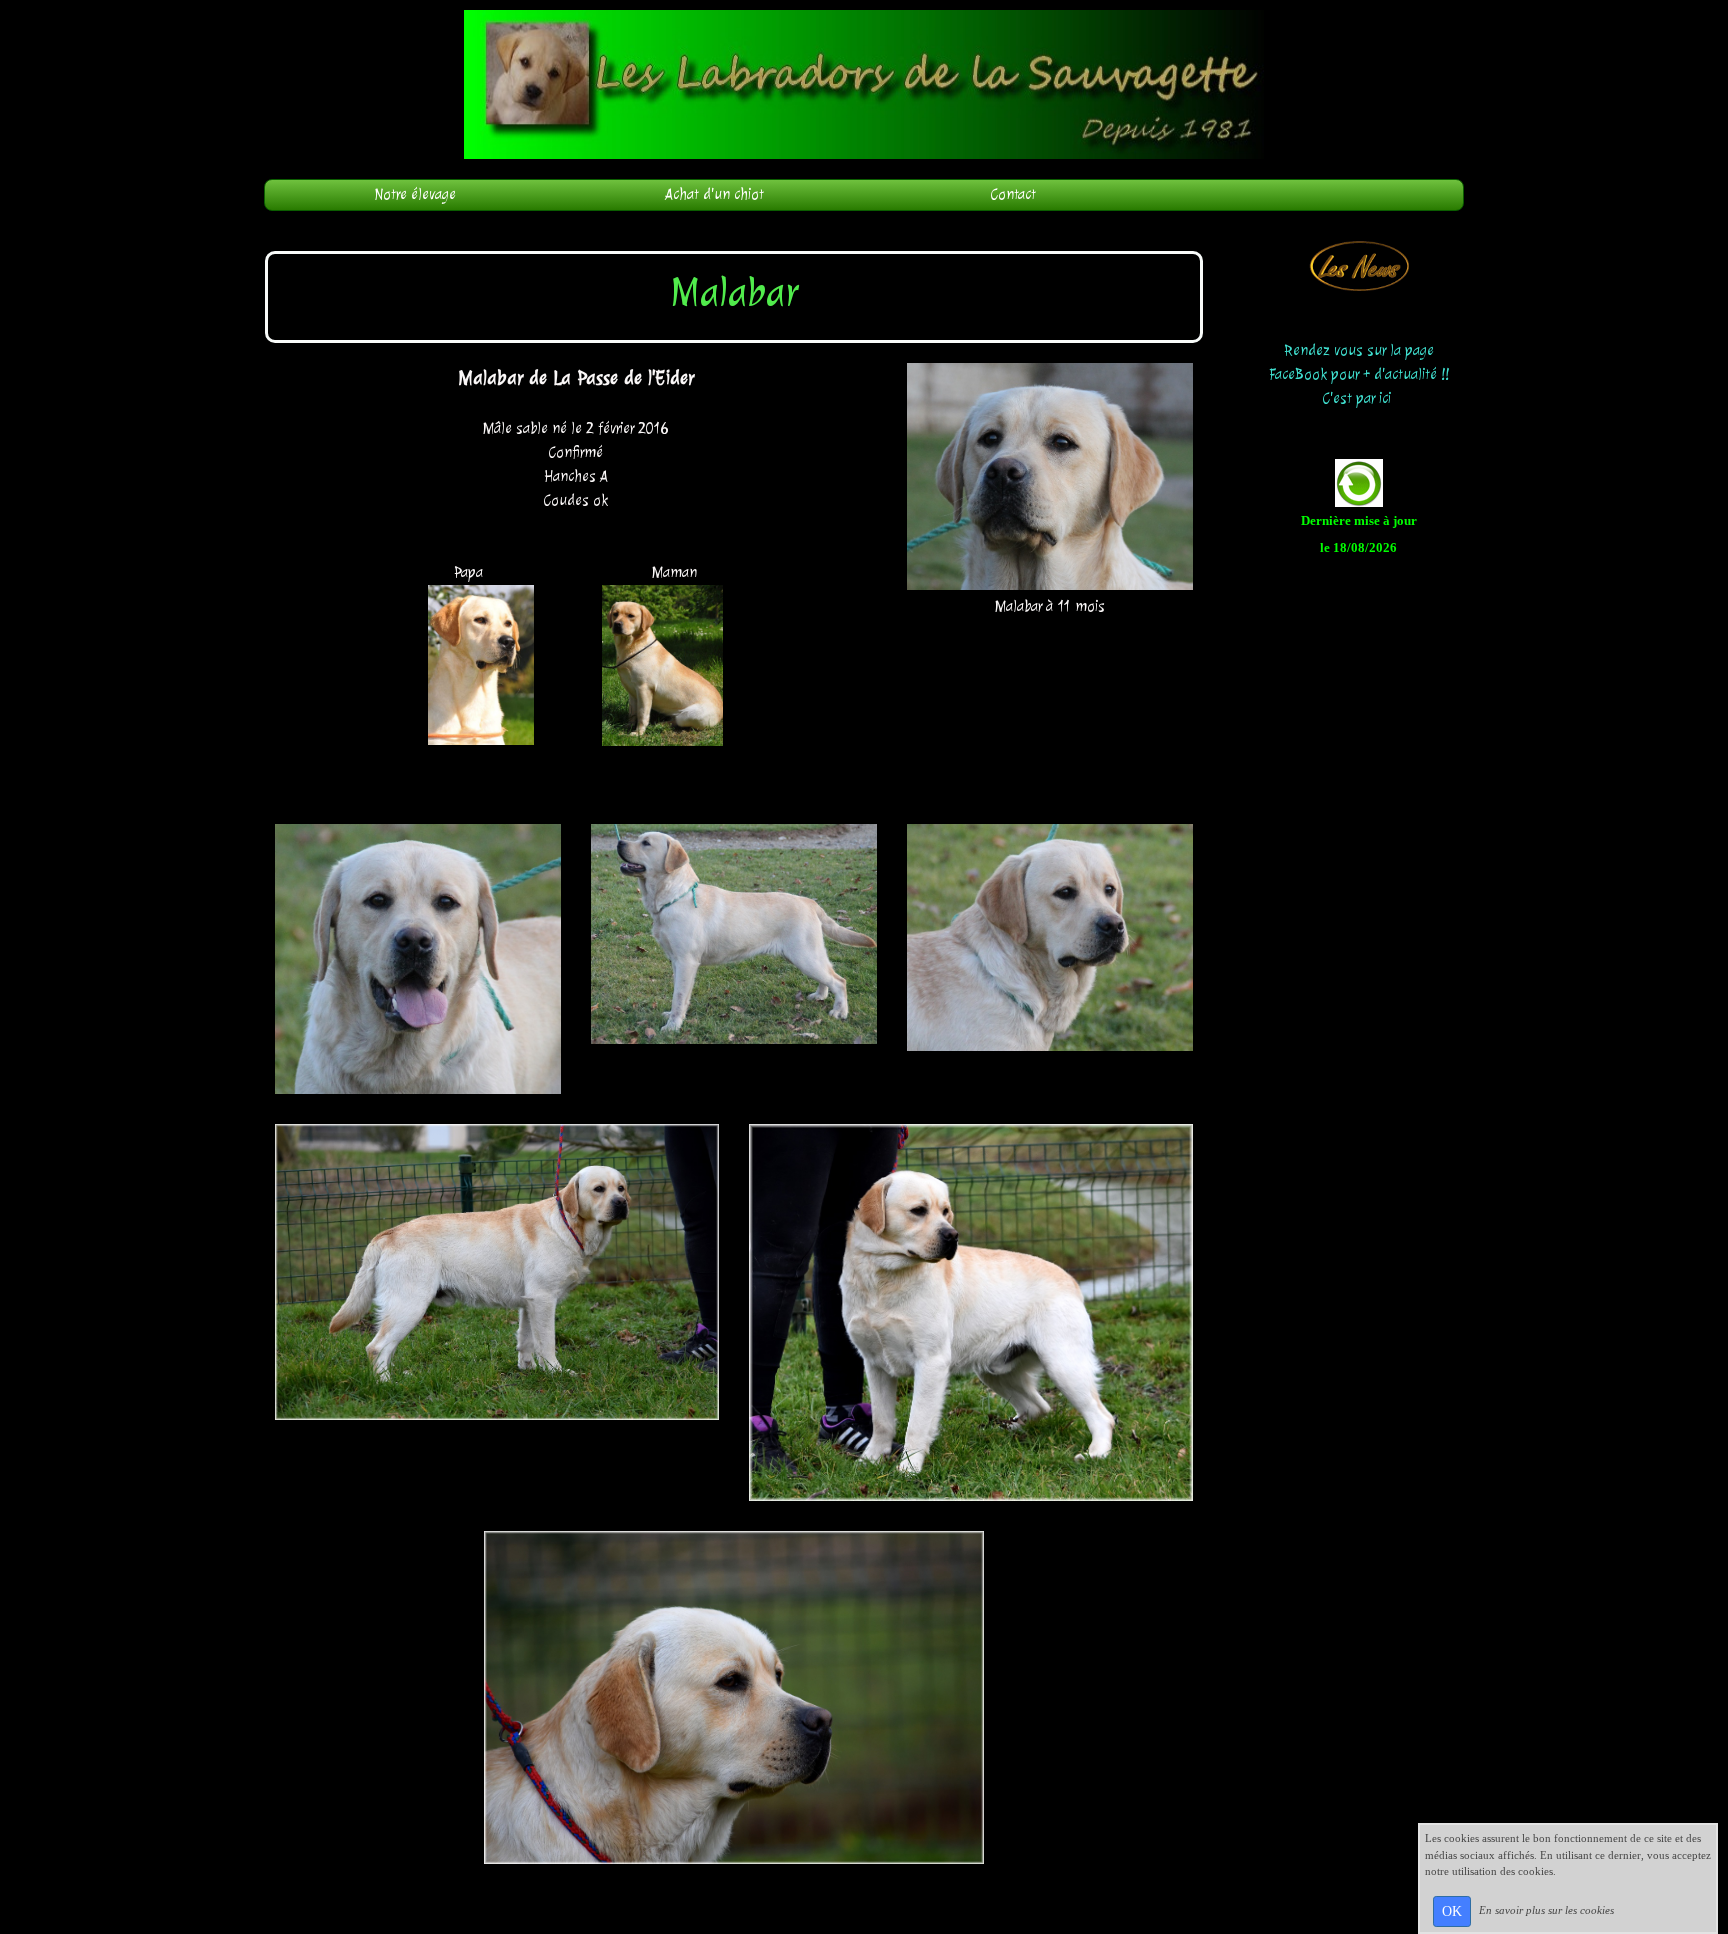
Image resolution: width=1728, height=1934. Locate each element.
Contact (1013, 194)
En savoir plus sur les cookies (1546, 1910)
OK (1452, 1911)
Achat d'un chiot (714, 194)
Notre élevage (415, 194)
